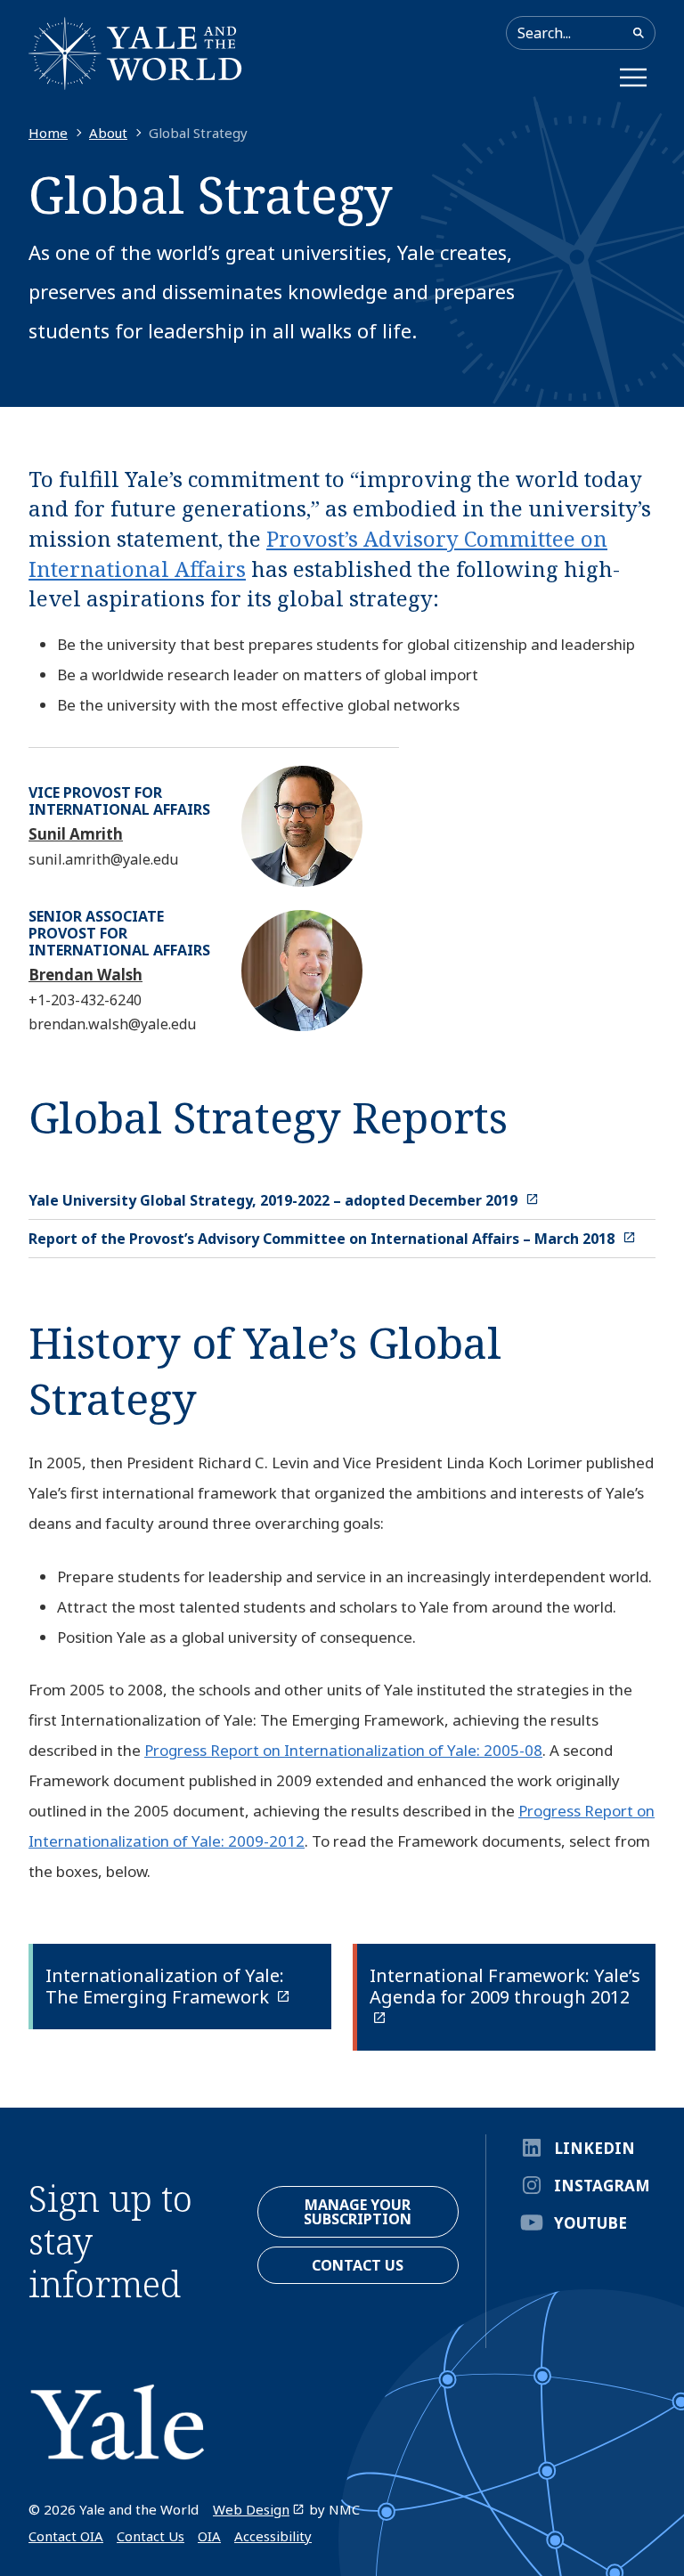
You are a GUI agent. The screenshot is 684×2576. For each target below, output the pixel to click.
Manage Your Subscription (358, 2212)
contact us (358, 2265)
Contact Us (151, 2536)
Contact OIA (66, 2536)
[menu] (633, 77)
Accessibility (273, 2536)
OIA (209, 2536)
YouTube (590, 2223)
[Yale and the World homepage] (135, 53)
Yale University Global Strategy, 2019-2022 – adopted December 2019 (275, 1200)
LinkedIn (594, 2148)
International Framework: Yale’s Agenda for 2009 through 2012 (505, 1986)
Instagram (602, 2186)
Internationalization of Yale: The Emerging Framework (165, 1986)
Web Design (251, 2509)
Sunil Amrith (76, 834)
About (108, 133)
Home (48, 133)
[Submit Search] (639, 33)
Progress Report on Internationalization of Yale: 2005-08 (343, 1750)
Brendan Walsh (85, 975)
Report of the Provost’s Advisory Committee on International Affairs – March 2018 (323, 1239)
